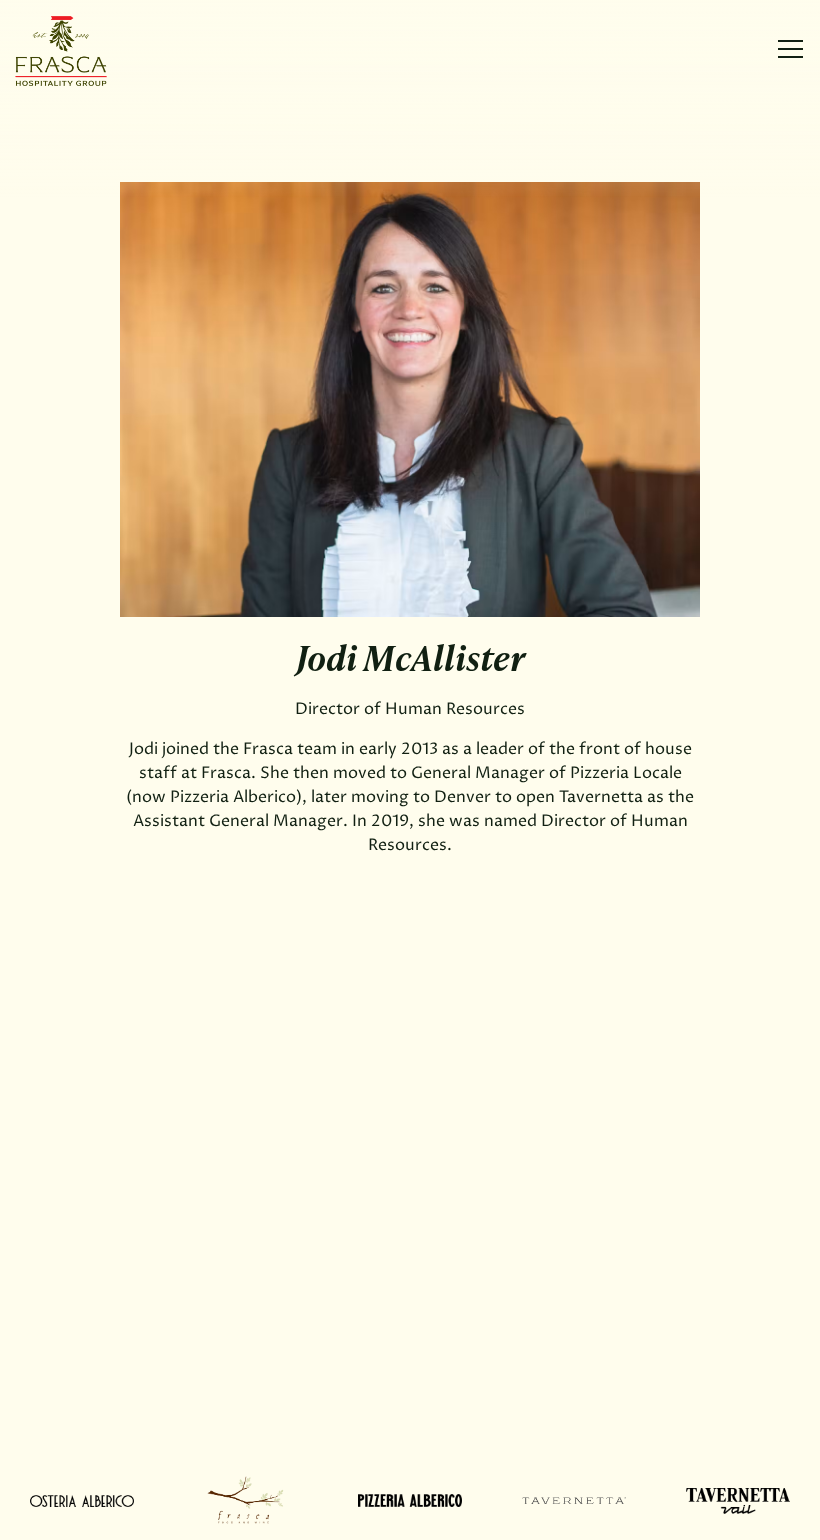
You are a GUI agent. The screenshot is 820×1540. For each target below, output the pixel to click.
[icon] (574, 1500)
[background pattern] (246, 1500)
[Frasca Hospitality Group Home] (85, 50)
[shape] (410, 1500)
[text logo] (82, 1500)
